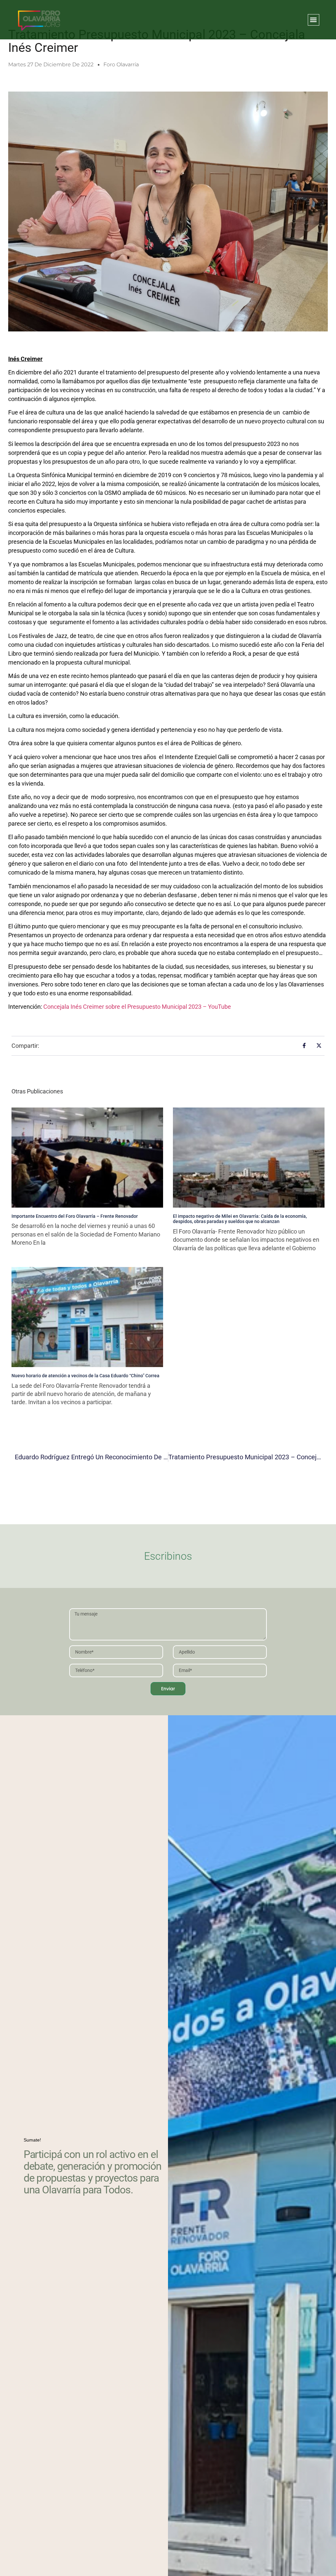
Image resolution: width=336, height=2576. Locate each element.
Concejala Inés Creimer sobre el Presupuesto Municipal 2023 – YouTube (137, 1007)
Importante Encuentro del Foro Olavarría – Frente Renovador (75, 1216)
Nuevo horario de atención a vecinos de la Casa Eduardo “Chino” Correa (85, 1376)
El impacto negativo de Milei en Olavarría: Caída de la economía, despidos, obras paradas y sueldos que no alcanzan (240, 1219)
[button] (314, 20)
